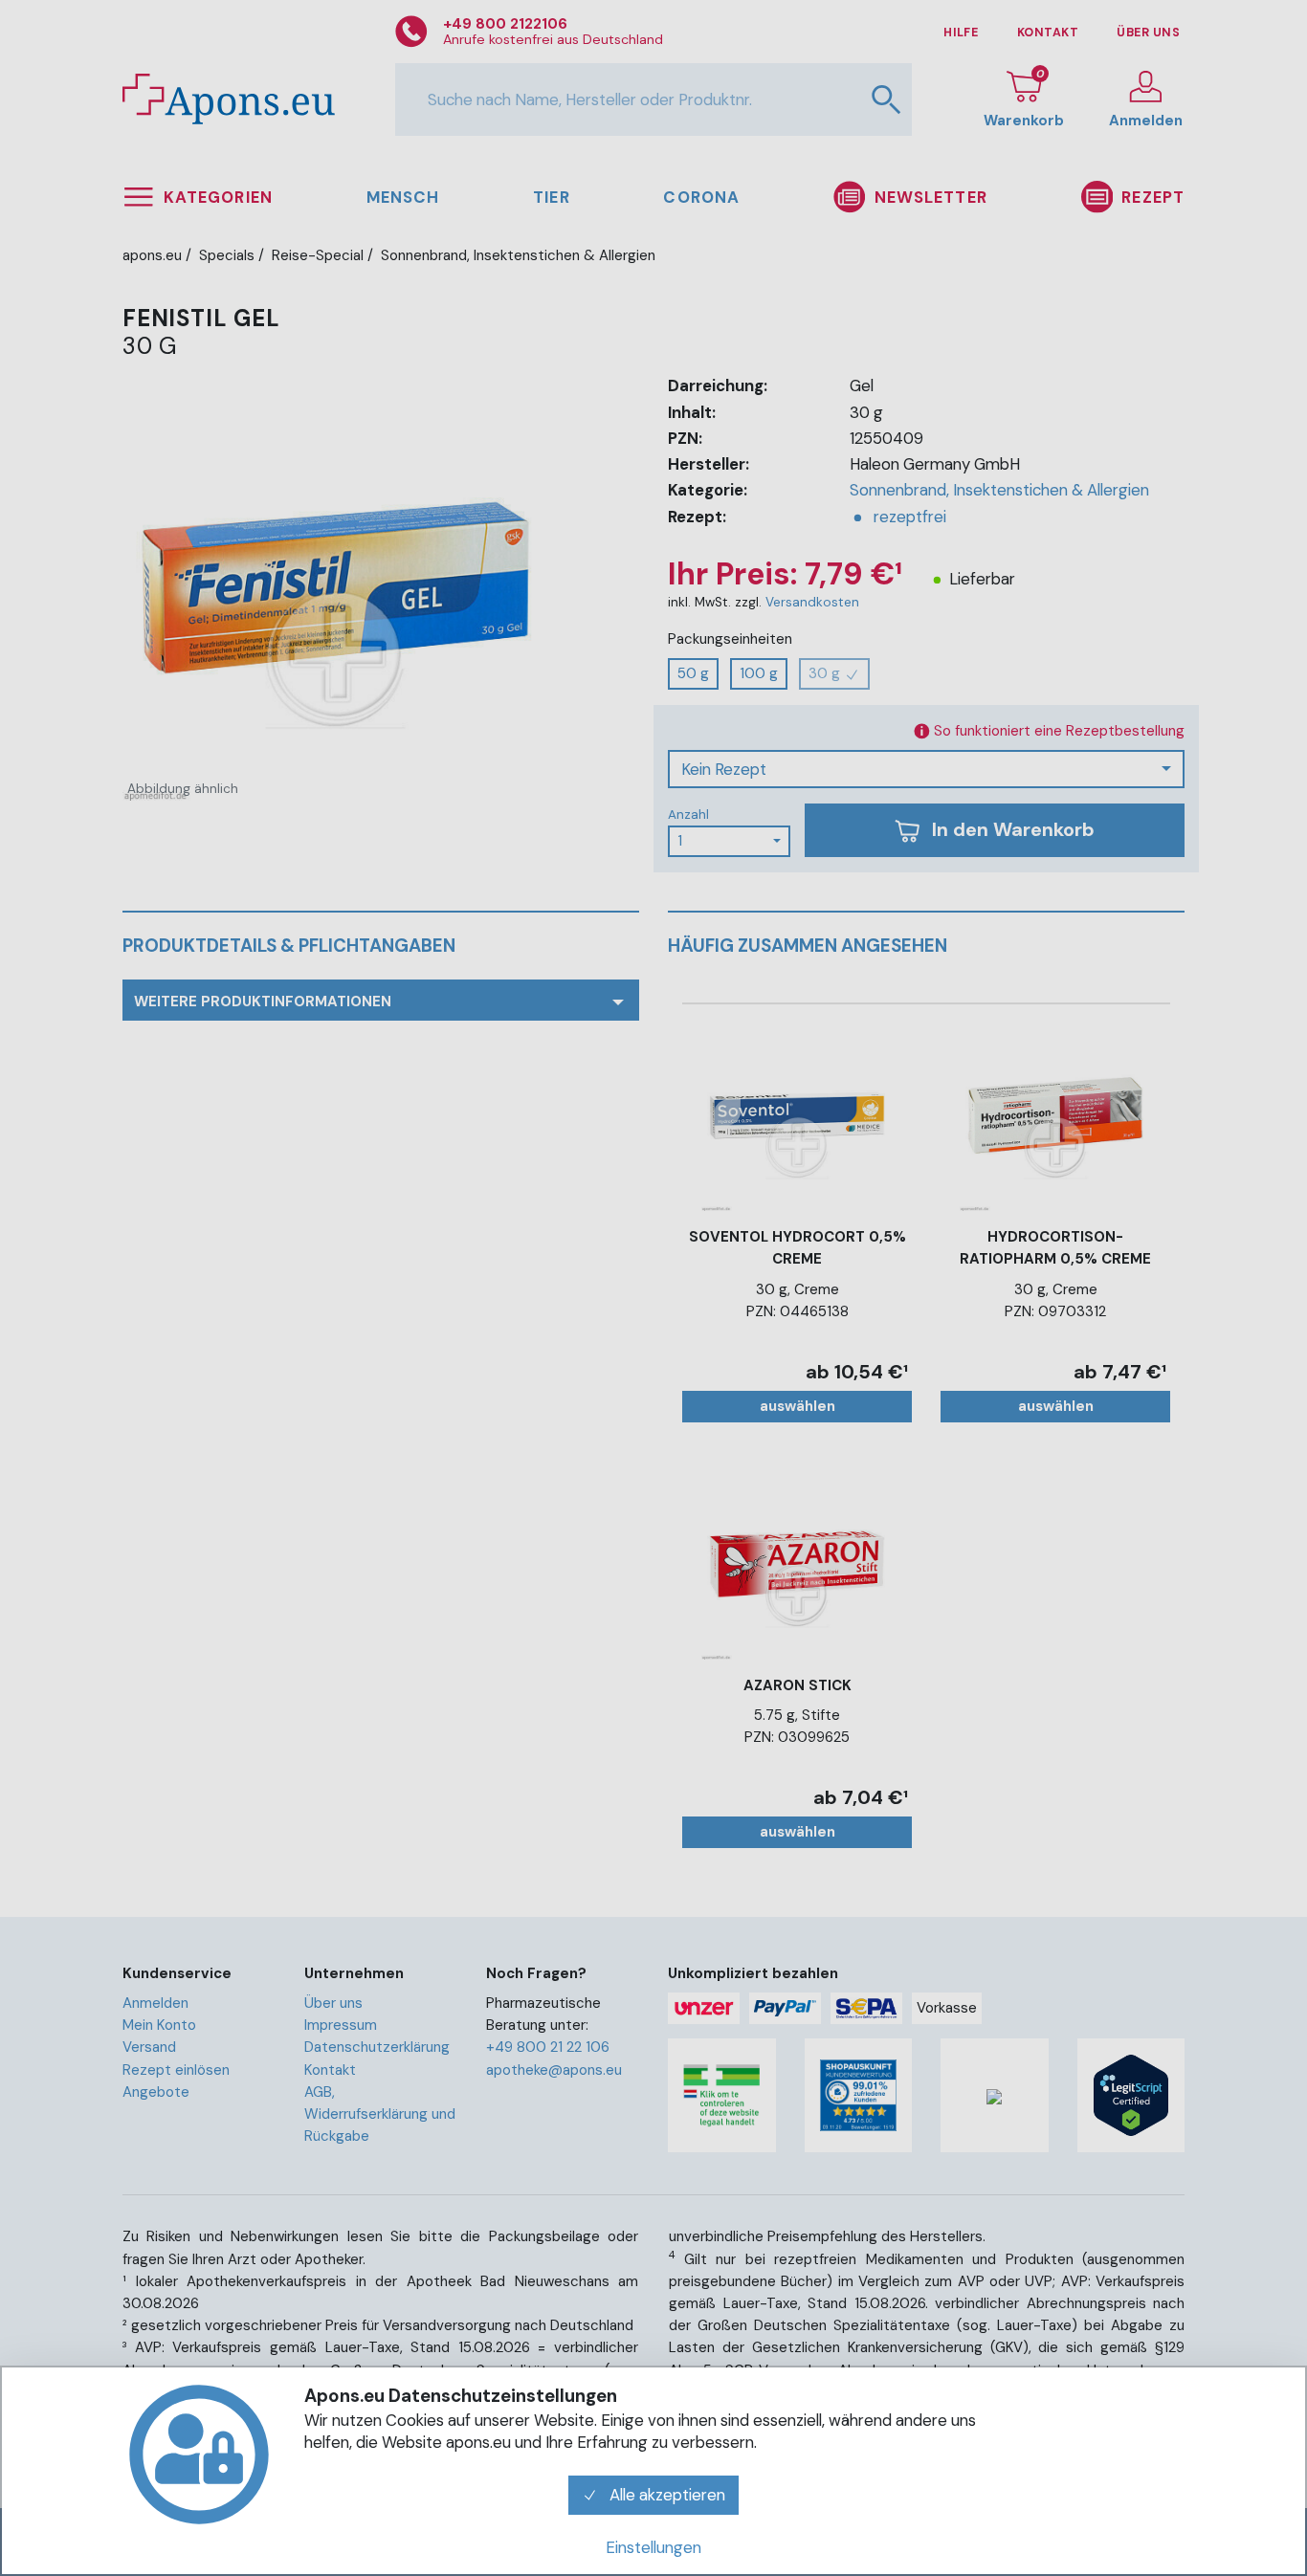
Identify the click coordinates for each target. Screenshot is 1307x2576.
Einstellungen (653, 2547)
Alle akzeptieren (665, 2495)
